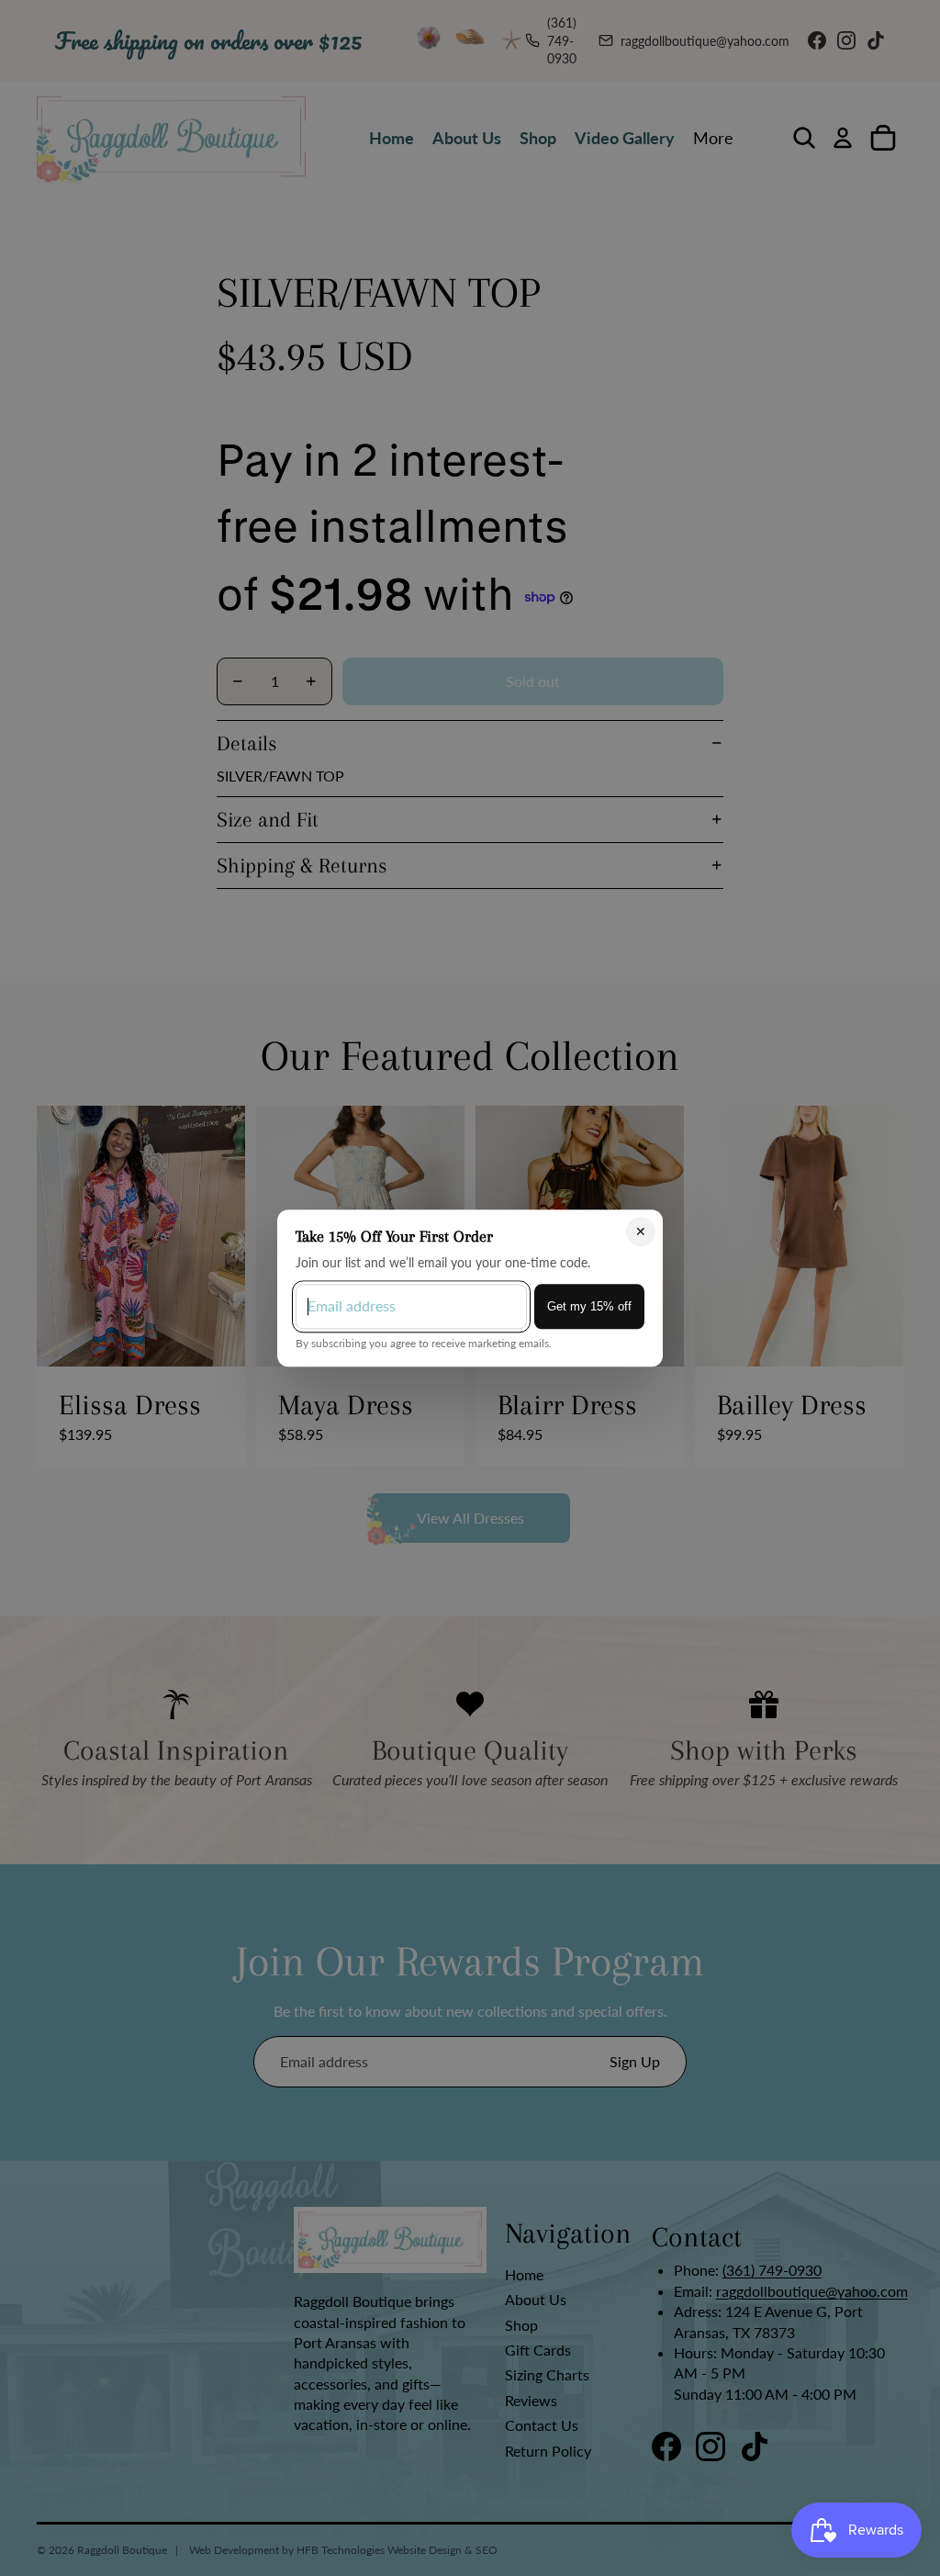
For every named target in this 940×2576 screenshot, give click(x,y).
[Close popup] (641, 1232)
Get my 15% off (589, 1306)
